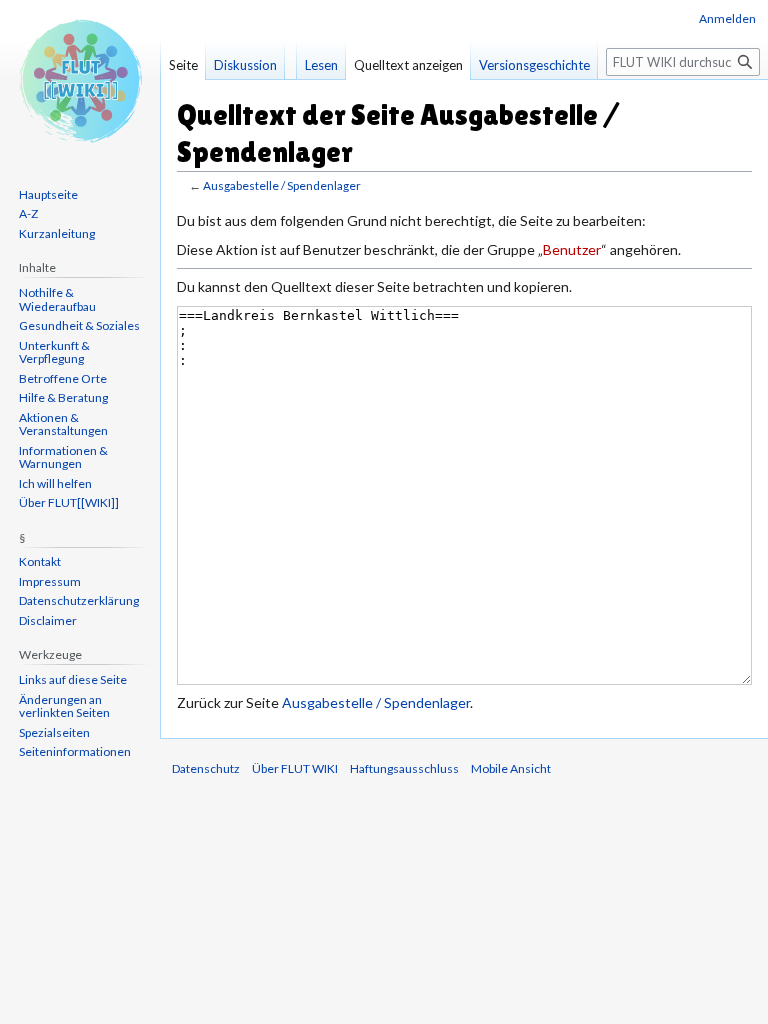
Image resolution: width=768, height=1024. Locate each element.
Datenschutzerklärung (79, 600)
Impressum (50, 581)
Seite (183, 65)
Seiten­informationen (75, 751)
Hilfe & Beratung (63, 397)
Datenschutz (206, 768)
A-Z (28, 213)
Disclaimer (48, 620)
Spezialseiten (54, 732)
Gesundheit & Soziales (79, 325)
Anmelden (727, 18)
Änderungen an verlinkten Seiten (64, 706)
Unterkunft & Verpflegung (54, 352)
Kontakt (40, 561)
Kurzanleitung (57, 233)
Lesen (321, 65)
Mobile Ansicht (511, 768)
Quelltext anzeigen (408, 65)
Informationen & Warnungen (63, 457)
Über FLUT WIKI (295, 768)
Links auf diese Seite (73, 679)
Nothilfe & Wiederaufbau (57, 299)
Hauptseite (48, 194)
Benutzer (572, 249)
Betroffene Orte (63, 378)
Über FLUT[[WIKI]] (69, 502)
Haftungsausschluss (404, 768)
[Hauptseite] (80, 80)
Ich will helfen (55, 483)
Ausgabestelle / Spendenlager (282, 185)
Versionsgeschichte (534, 65)
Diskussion (245, 65)
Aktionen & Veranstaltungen (63, 424)
